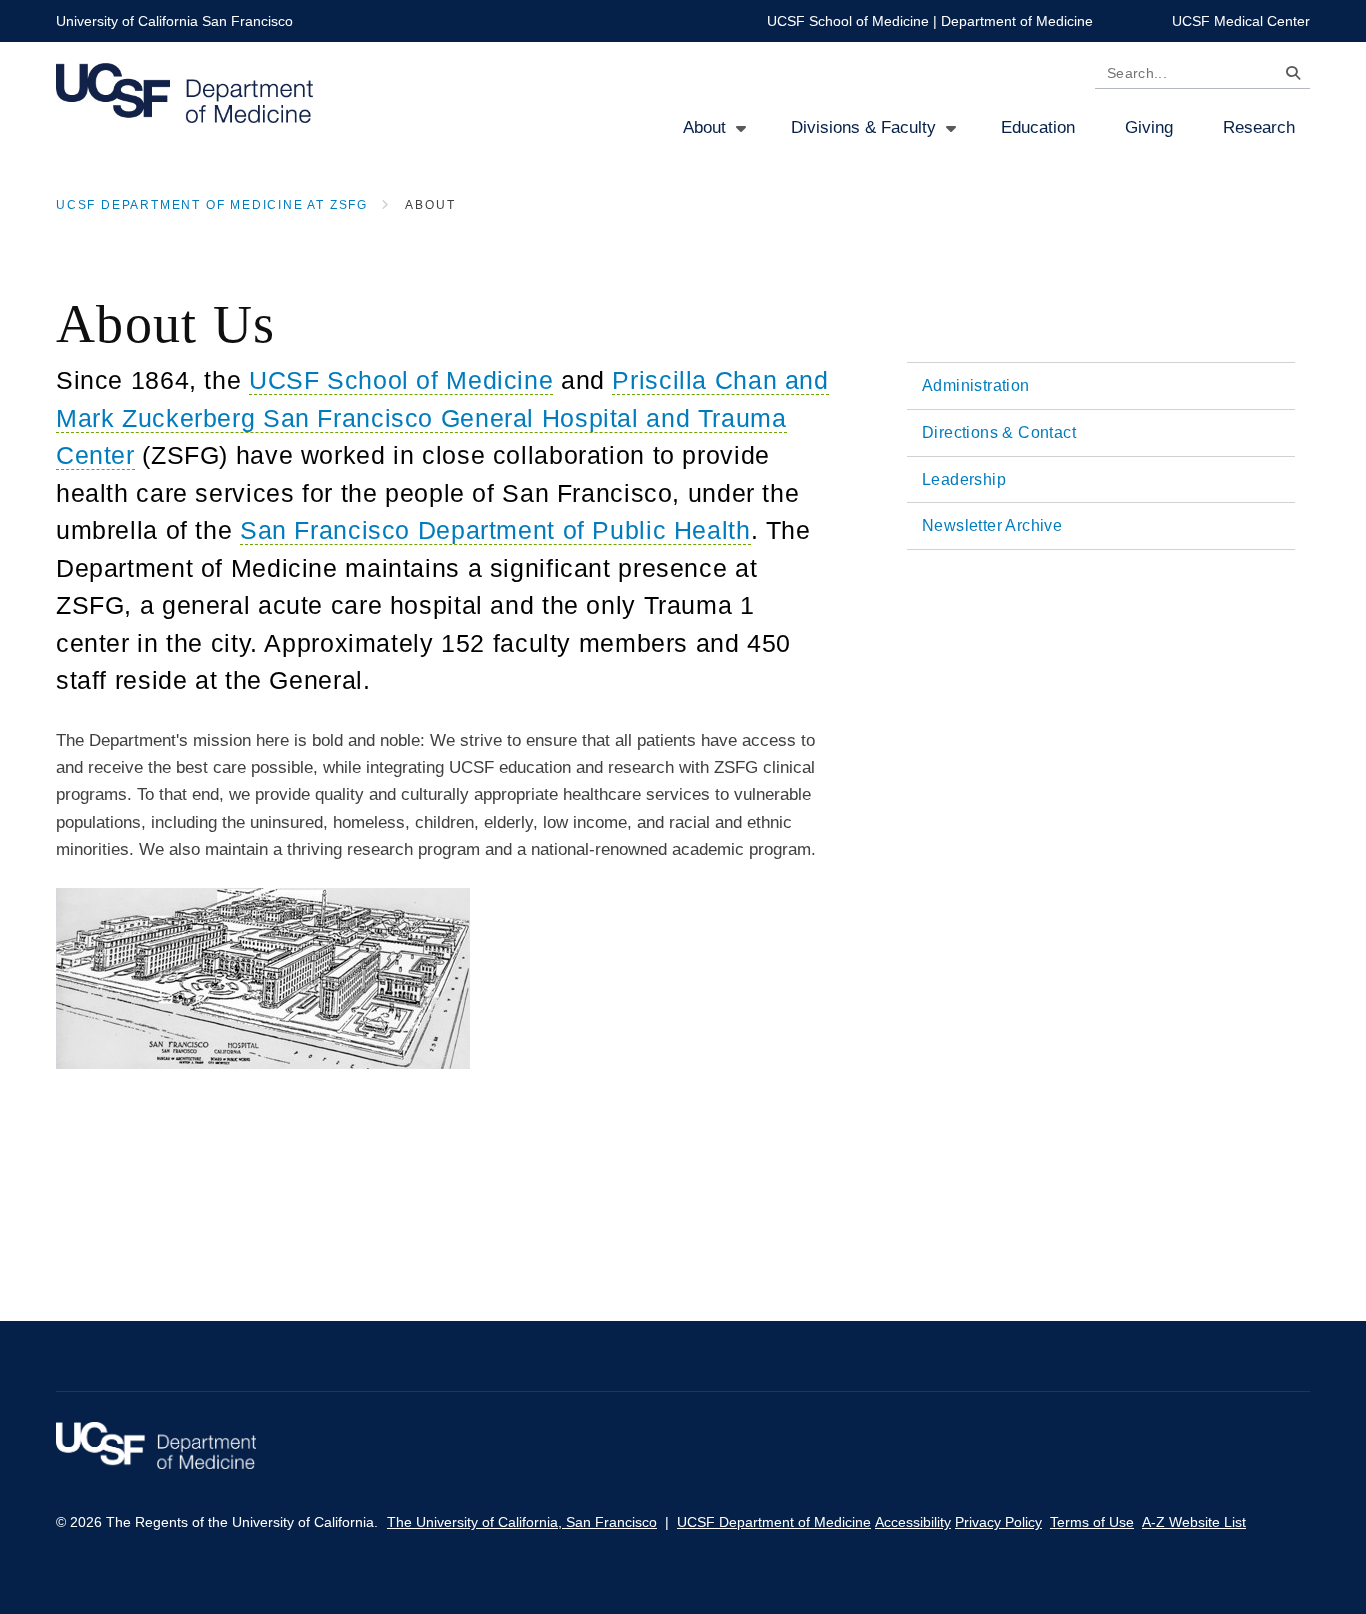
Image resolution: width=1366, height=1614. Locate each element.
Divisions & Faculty (863, 127)
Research (1259, 127)
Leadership (964, 479)
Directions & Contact (999, 432)
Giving (1149, 127)
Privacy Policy (998, 1522)
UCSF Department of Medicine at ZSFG (212, 205)
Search (1288, 76)
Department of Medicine (1017, 21)
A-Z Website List (1194, 1522)
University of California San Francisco (174, 21)
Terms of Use (1092, 1522)
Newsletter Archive (992, 525)
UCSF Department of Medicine (774, 1522)
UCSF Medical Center (1241, 21)
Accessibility (913, 1522)
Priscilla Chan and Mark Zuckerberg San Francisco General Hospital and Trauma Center (442, 417)
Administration (976, 385)
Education (1038, 127)
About (704, 127)
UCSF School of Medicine (848, 21)
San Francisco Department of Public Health (495, 530)
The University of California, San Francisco (522, 1522)
